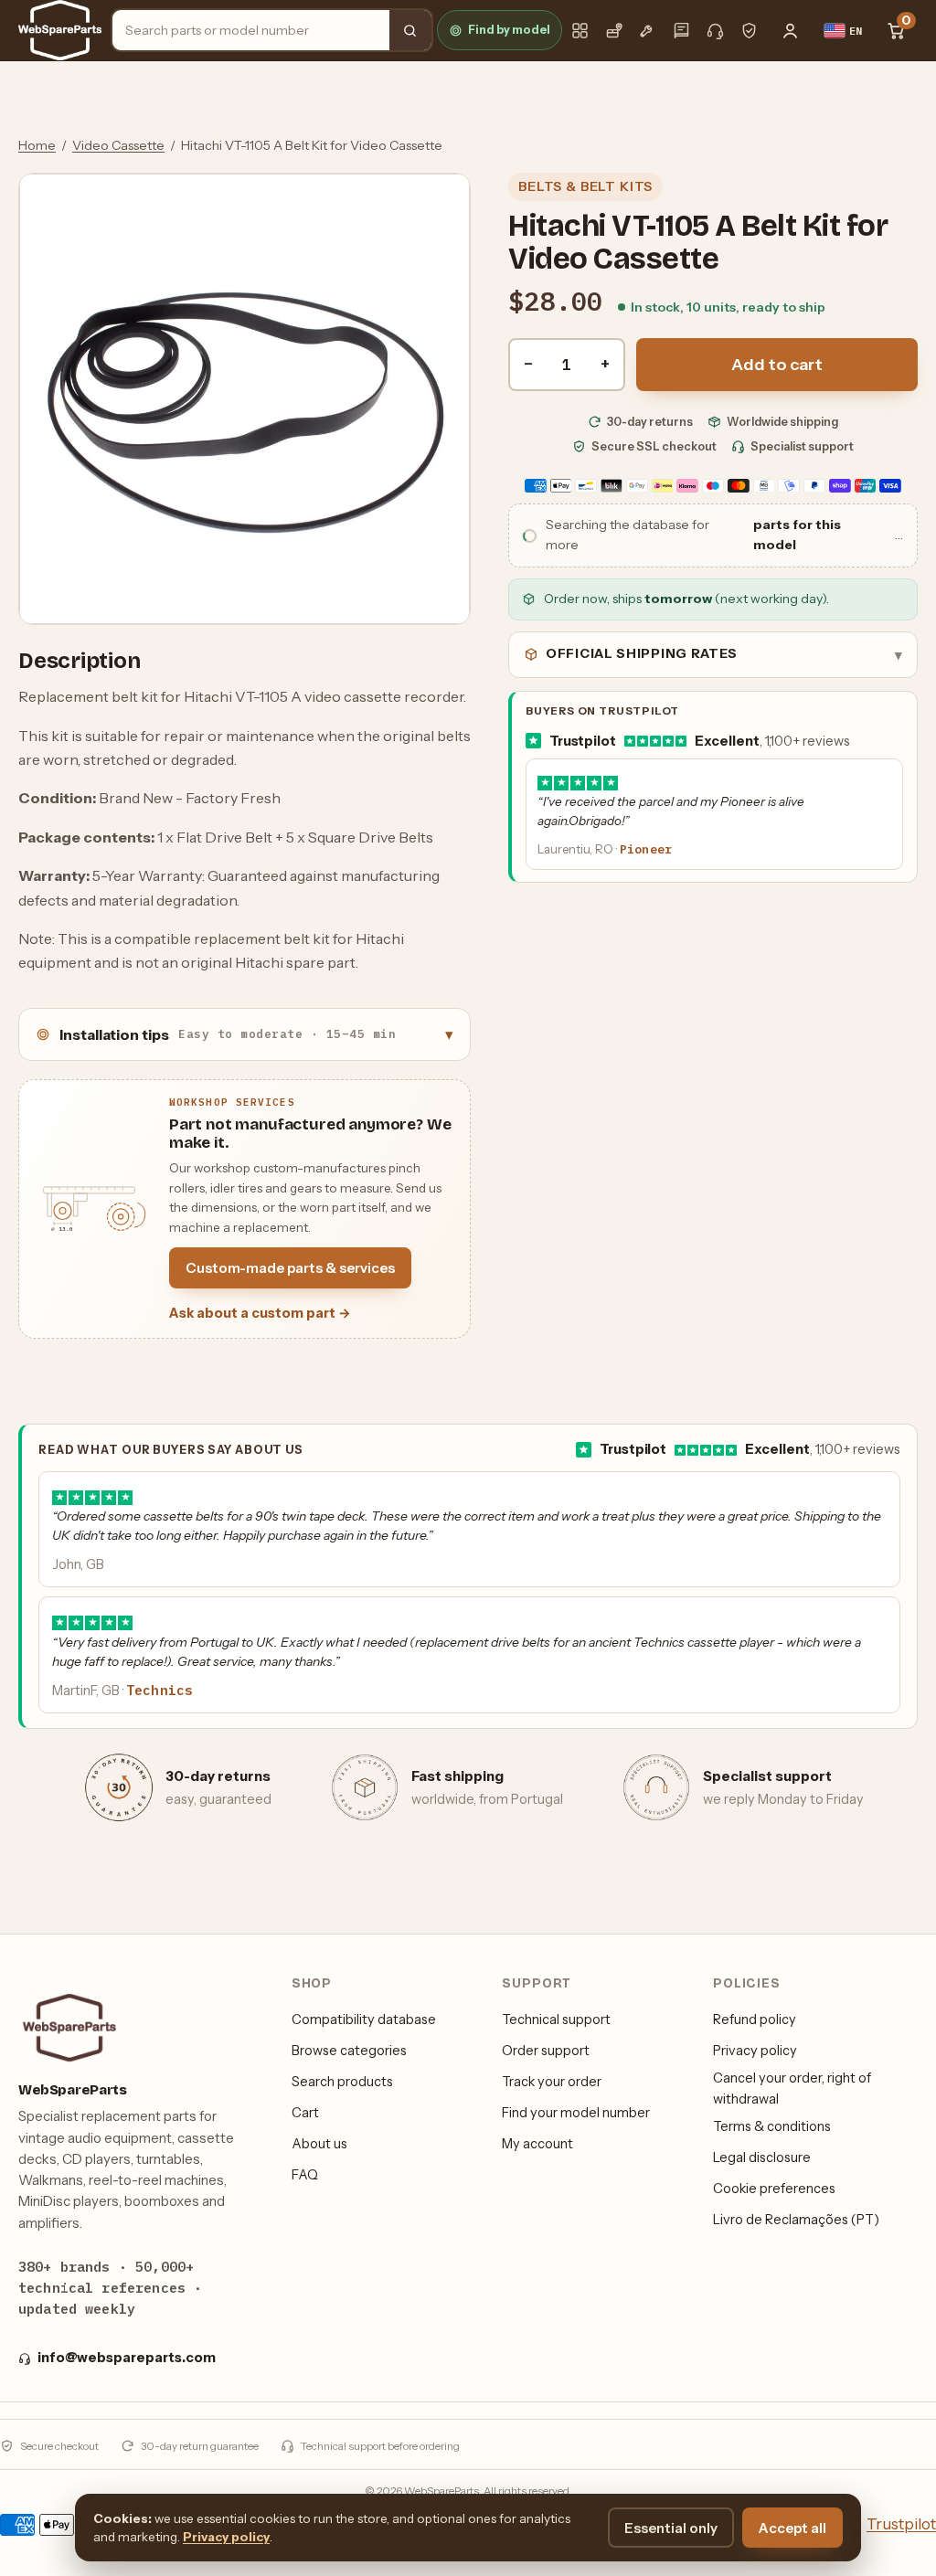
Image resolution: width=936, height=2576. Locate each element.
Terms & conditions (772, 2126)
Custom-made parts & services (290, 1268)
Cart (305, 2113)
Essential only (671, 2528)
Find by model (509, 30)
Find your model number (576, 2113)
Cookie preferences (774, 2189)
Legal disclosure (762, 2157)
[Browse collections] (580, 31)
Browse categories (349, 2051)
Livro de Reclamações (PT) (796, 2220)
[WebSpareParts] (60, 30)
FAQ (305, 2175)
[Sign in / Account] (791, 30)
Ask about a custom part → (260, 1313)
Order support (546, 2051)
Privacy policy (755, 2051)
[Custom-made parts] (648, 31)
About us (319, 2144)
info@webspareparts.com (127, 2358)
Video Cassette (118, 145)
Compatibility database (364, 2019)
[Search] (410, 30)
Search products (342, 2082)
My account (537, 2144)
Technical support (556, 2019)
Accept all (792, 2528)
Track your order (552, 2082)
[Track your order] (614, 31)
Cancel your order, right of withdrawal (792, 2088)
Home (37, 145)
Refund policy (755, 2019)
